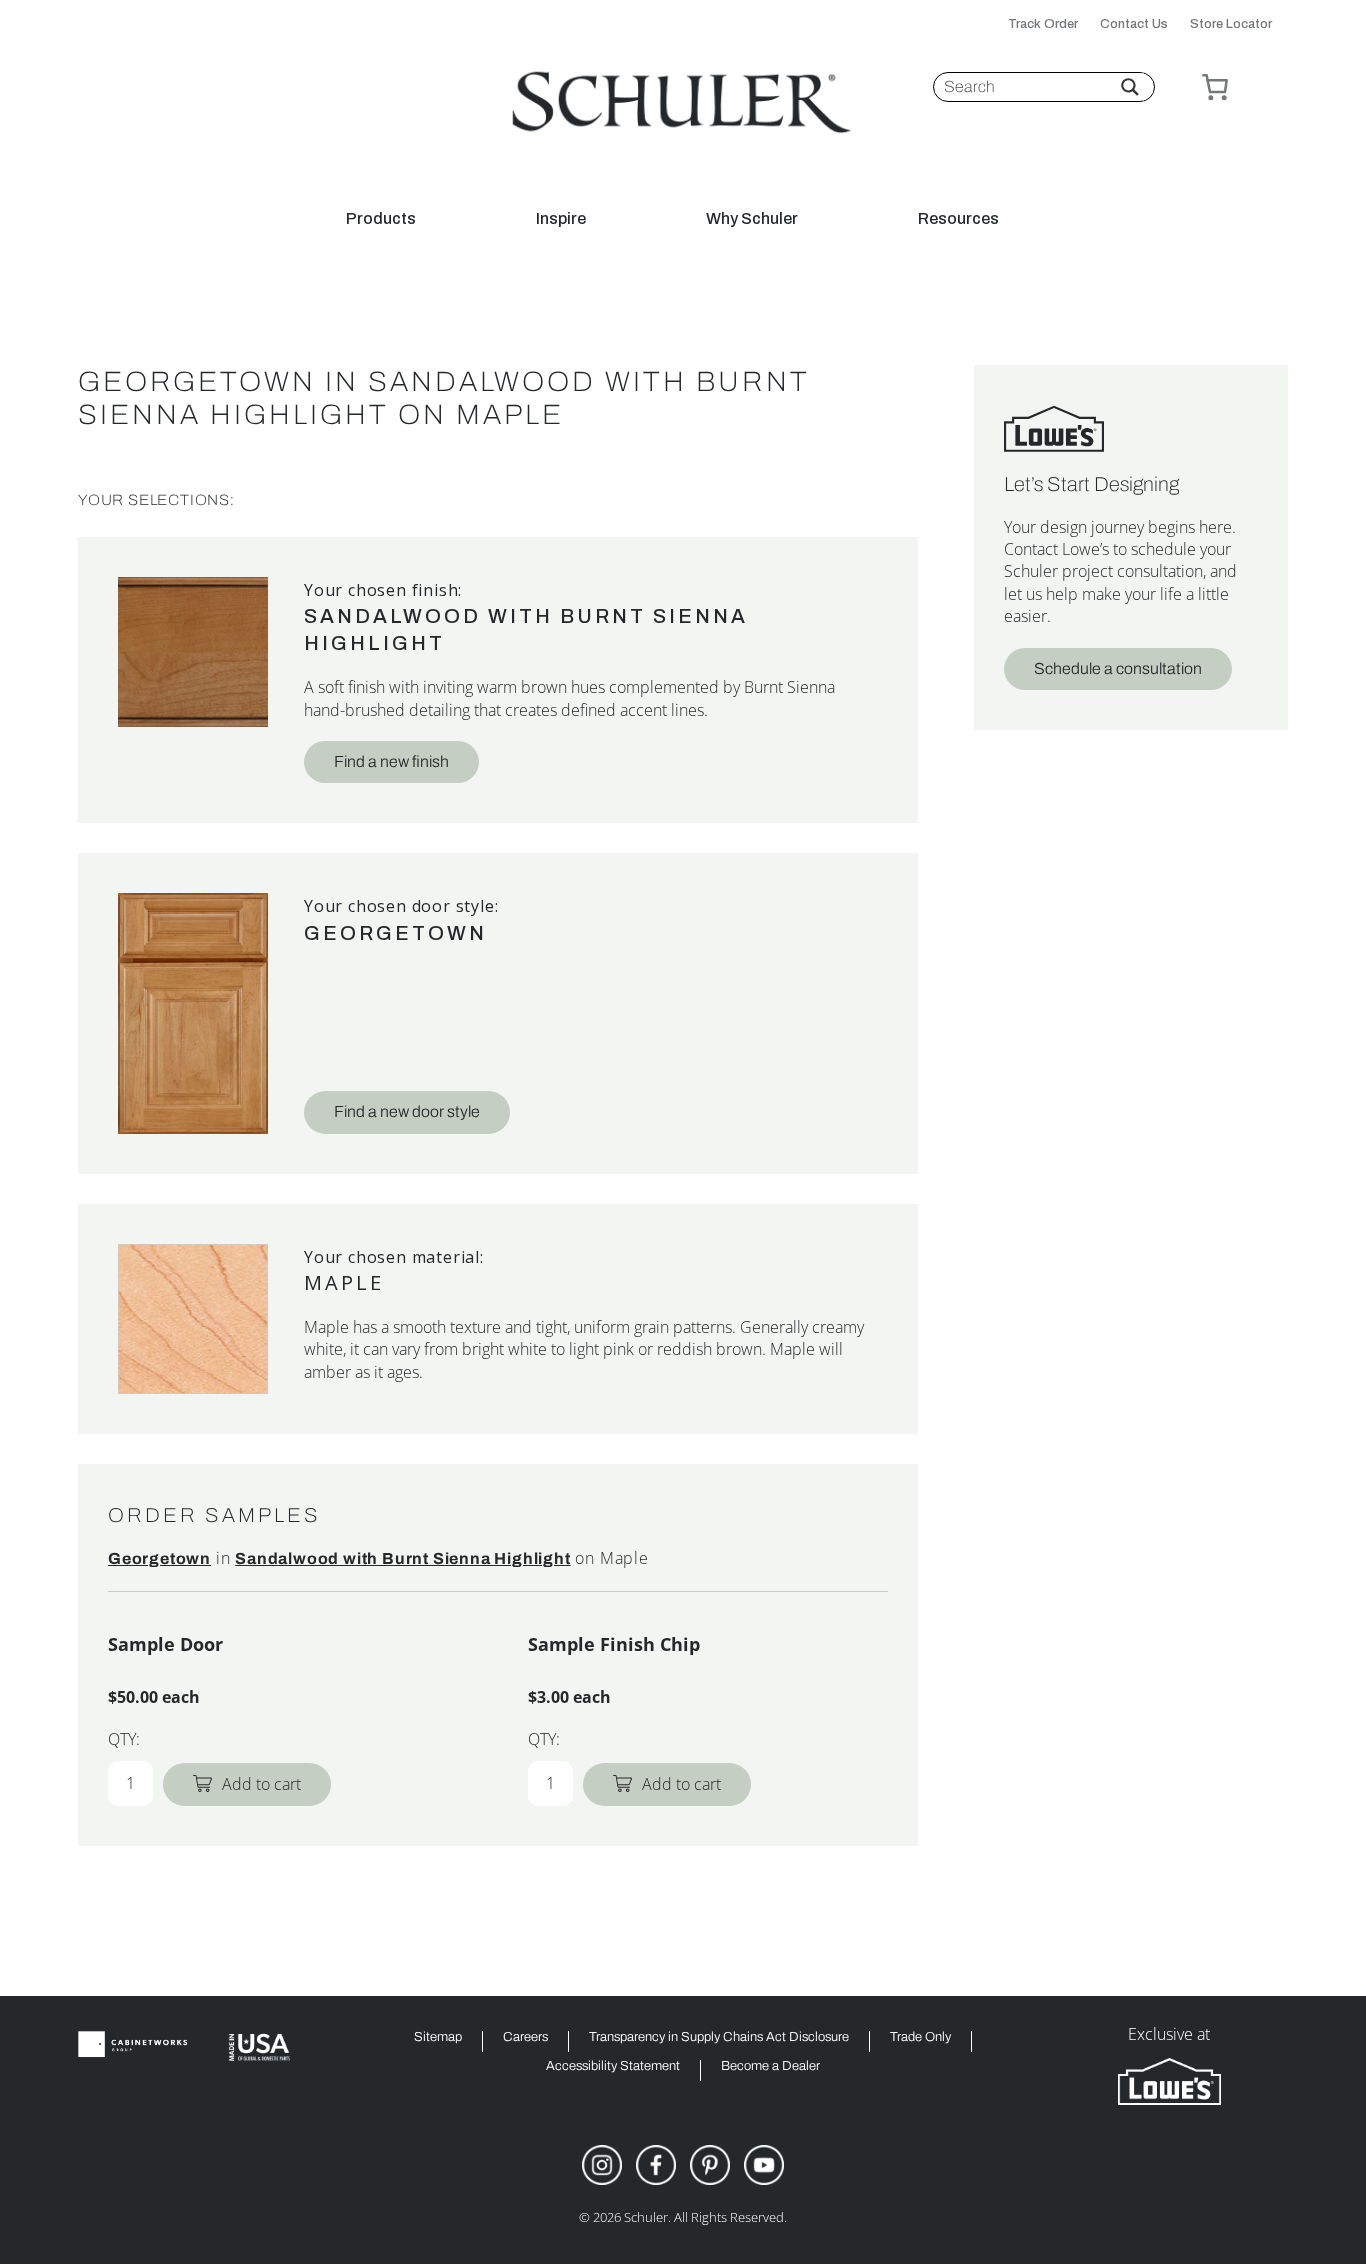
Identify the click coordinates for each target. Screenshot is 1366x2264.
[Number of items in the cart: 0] (1215, 87)
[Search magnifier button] (1130, 87)
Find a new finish (391, 761)
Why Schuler (752, 219)
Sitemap (438, 2037)
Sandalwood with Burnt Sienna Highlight (402, 1558)
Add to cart (261, 1784)
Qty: (124, 1739)
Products (381, 219)
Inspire (561, 219)
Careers (525, 2037)
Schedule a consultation (1118, 668)
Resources (958, 219)
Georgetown (395, 933)
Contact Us (1134, 24)
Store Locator (1231, 24)
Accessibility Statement (613, 2066)
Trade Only (920, 2037)
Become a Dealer (770, 2066)
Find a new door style (407, 1111)
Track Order (1043, 24)
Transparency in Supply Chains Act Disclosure (719, 2037)
